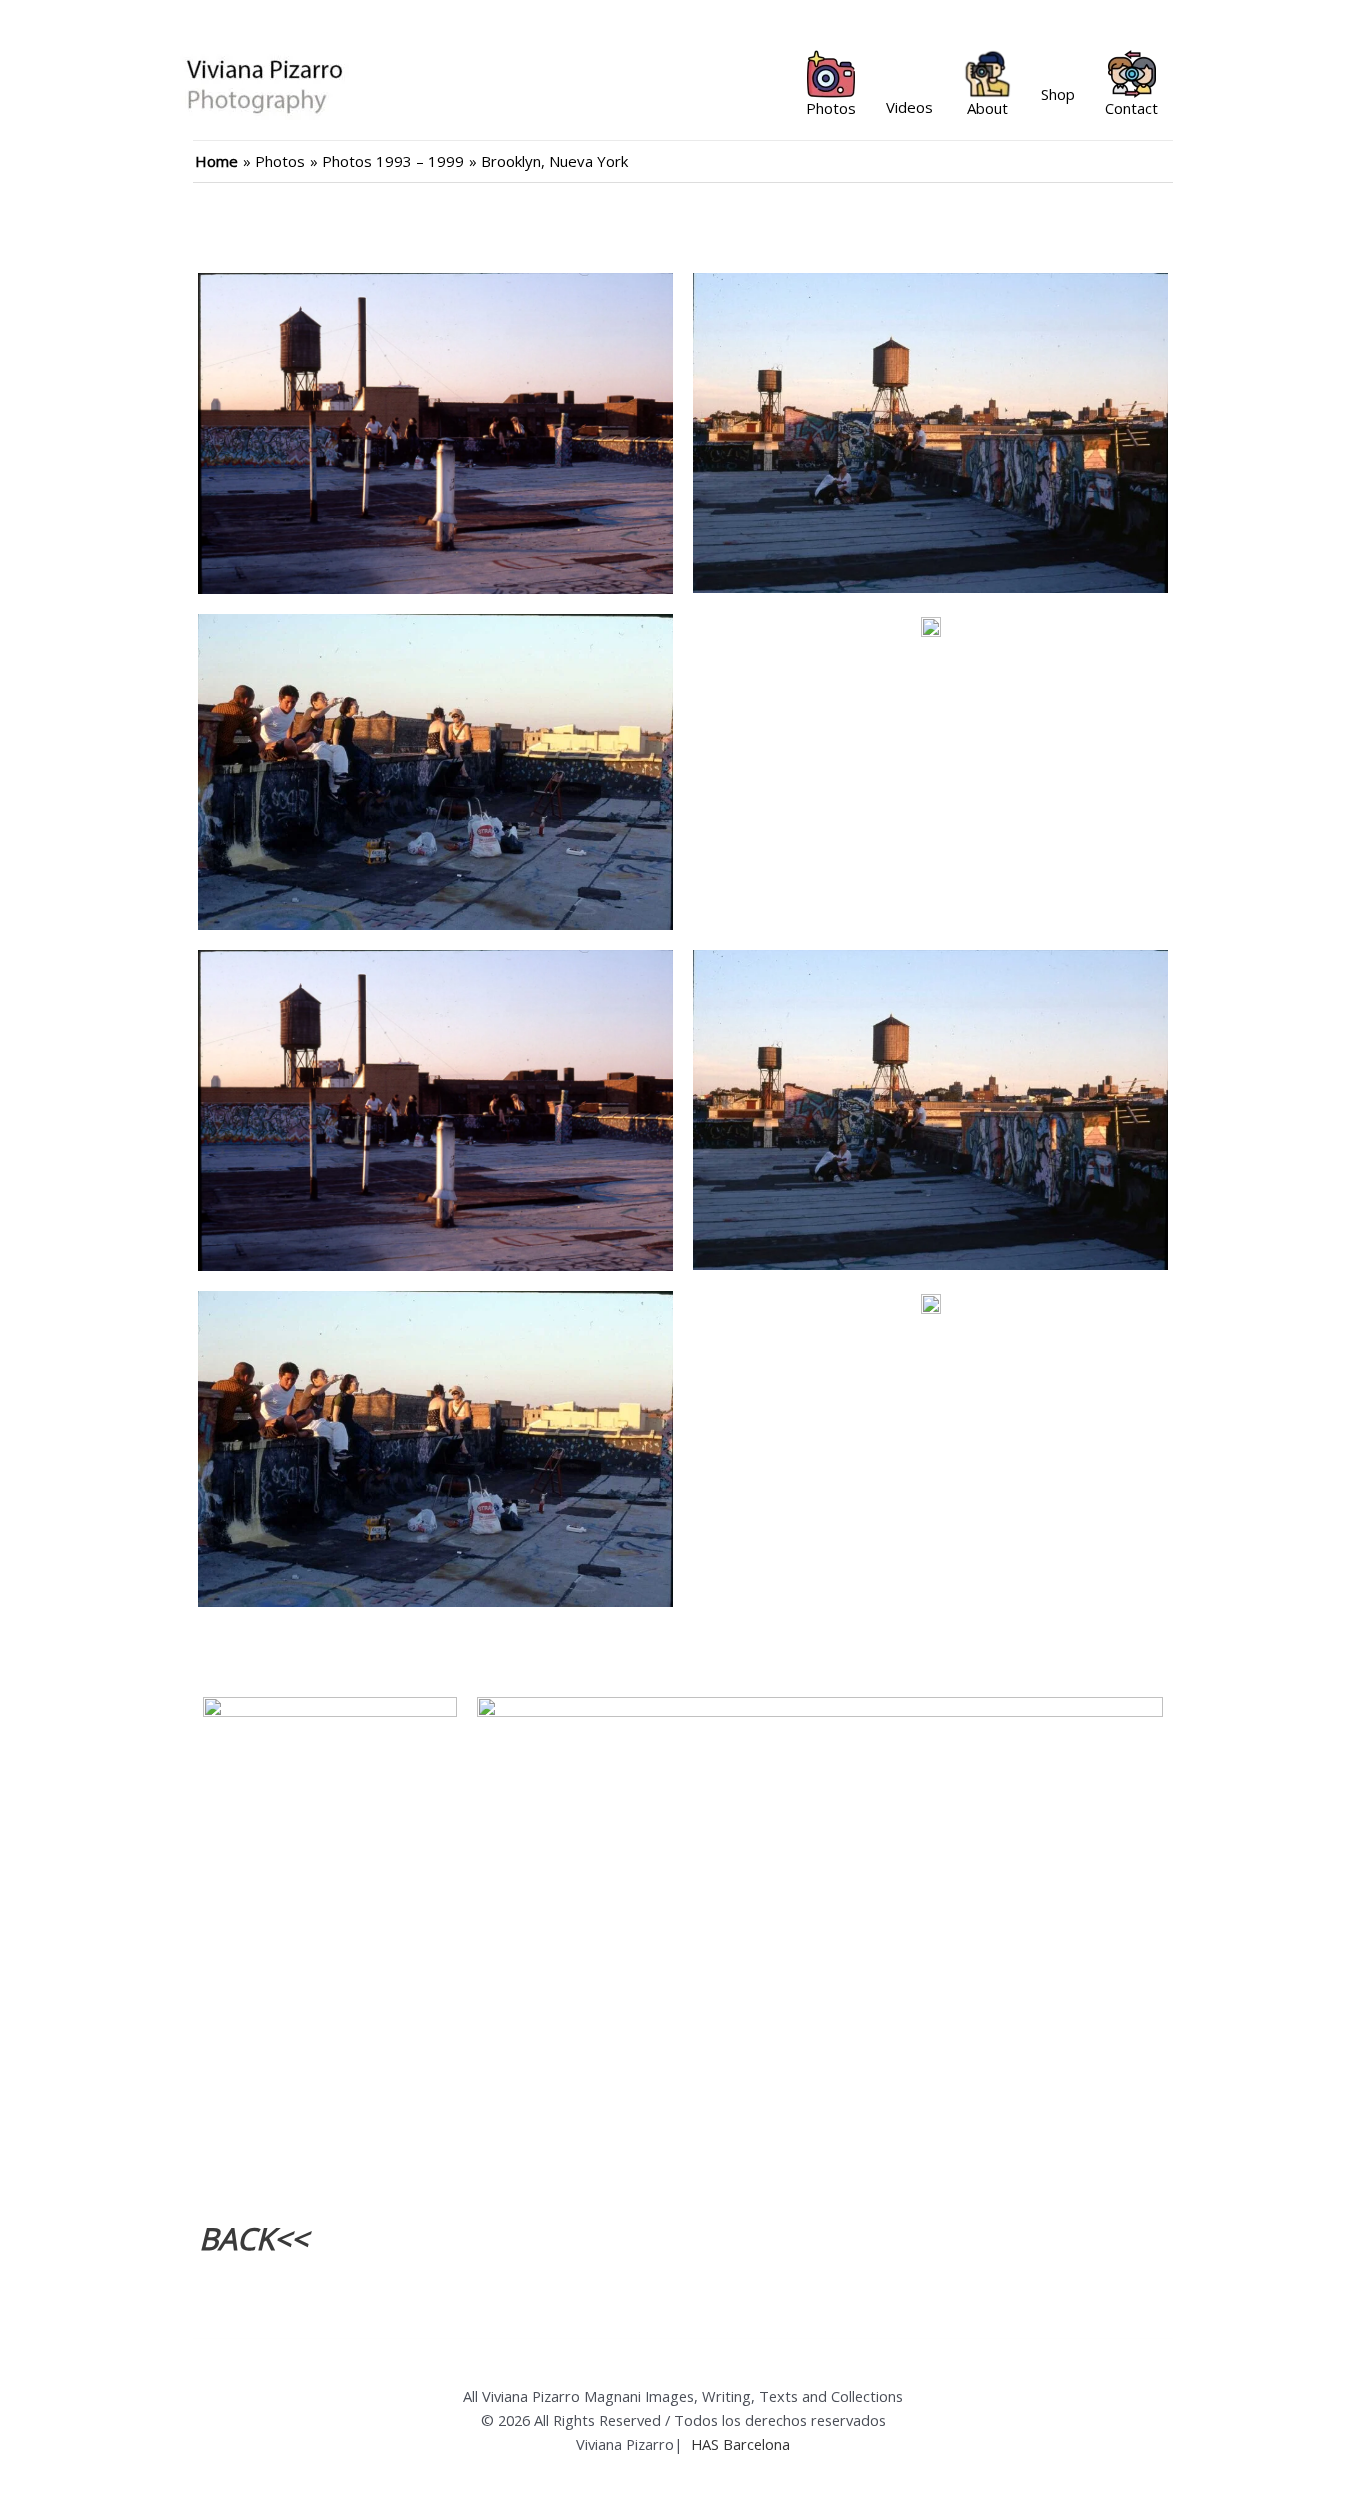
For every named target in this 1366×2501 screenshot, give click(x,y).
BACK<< (253, 2238)
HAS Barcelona (740, 2444)
